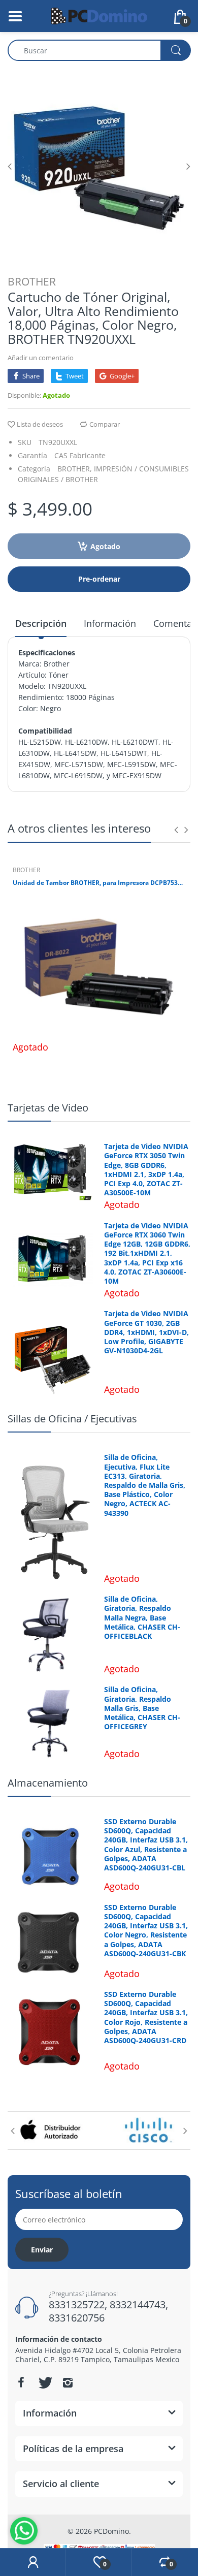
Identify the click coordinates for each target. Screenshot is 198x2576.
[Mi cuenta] (33, 2562)
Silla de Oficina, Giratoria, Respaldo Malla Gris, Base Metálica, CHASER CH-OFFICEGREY (142, 1708)
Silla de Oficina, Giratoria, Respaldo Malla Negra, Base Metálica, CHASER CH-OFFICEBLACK (142, 1618)
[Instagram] (68, 2382)
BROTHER (32, 281)
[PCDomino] (99, 15)
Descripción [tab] (41, 623)
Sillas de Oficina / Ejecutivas (72, 1419)
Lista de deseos (40, 424)
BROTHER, (75, 469)
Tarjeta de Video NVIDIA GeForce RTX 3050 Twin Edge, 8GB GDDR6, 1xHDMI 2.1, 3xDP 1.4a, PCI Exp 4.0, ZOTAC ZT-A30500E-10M (146, 1170)
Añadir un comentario (41, 358)
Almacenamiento (48, 1783)
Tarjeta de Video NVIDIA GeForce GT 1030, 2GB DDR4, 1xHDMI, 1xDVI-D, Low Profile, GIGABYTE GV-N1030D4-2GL (146, 1332)
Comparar (105, 424)
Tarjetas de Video (48, 1108)
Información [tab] (110, 623)
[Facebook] (21, 2382)
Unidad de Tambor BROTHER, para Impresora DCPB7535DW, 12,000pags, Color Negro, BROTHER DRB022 (99, 883)
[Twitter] (44, 2382)
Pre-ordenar (99, 579)
